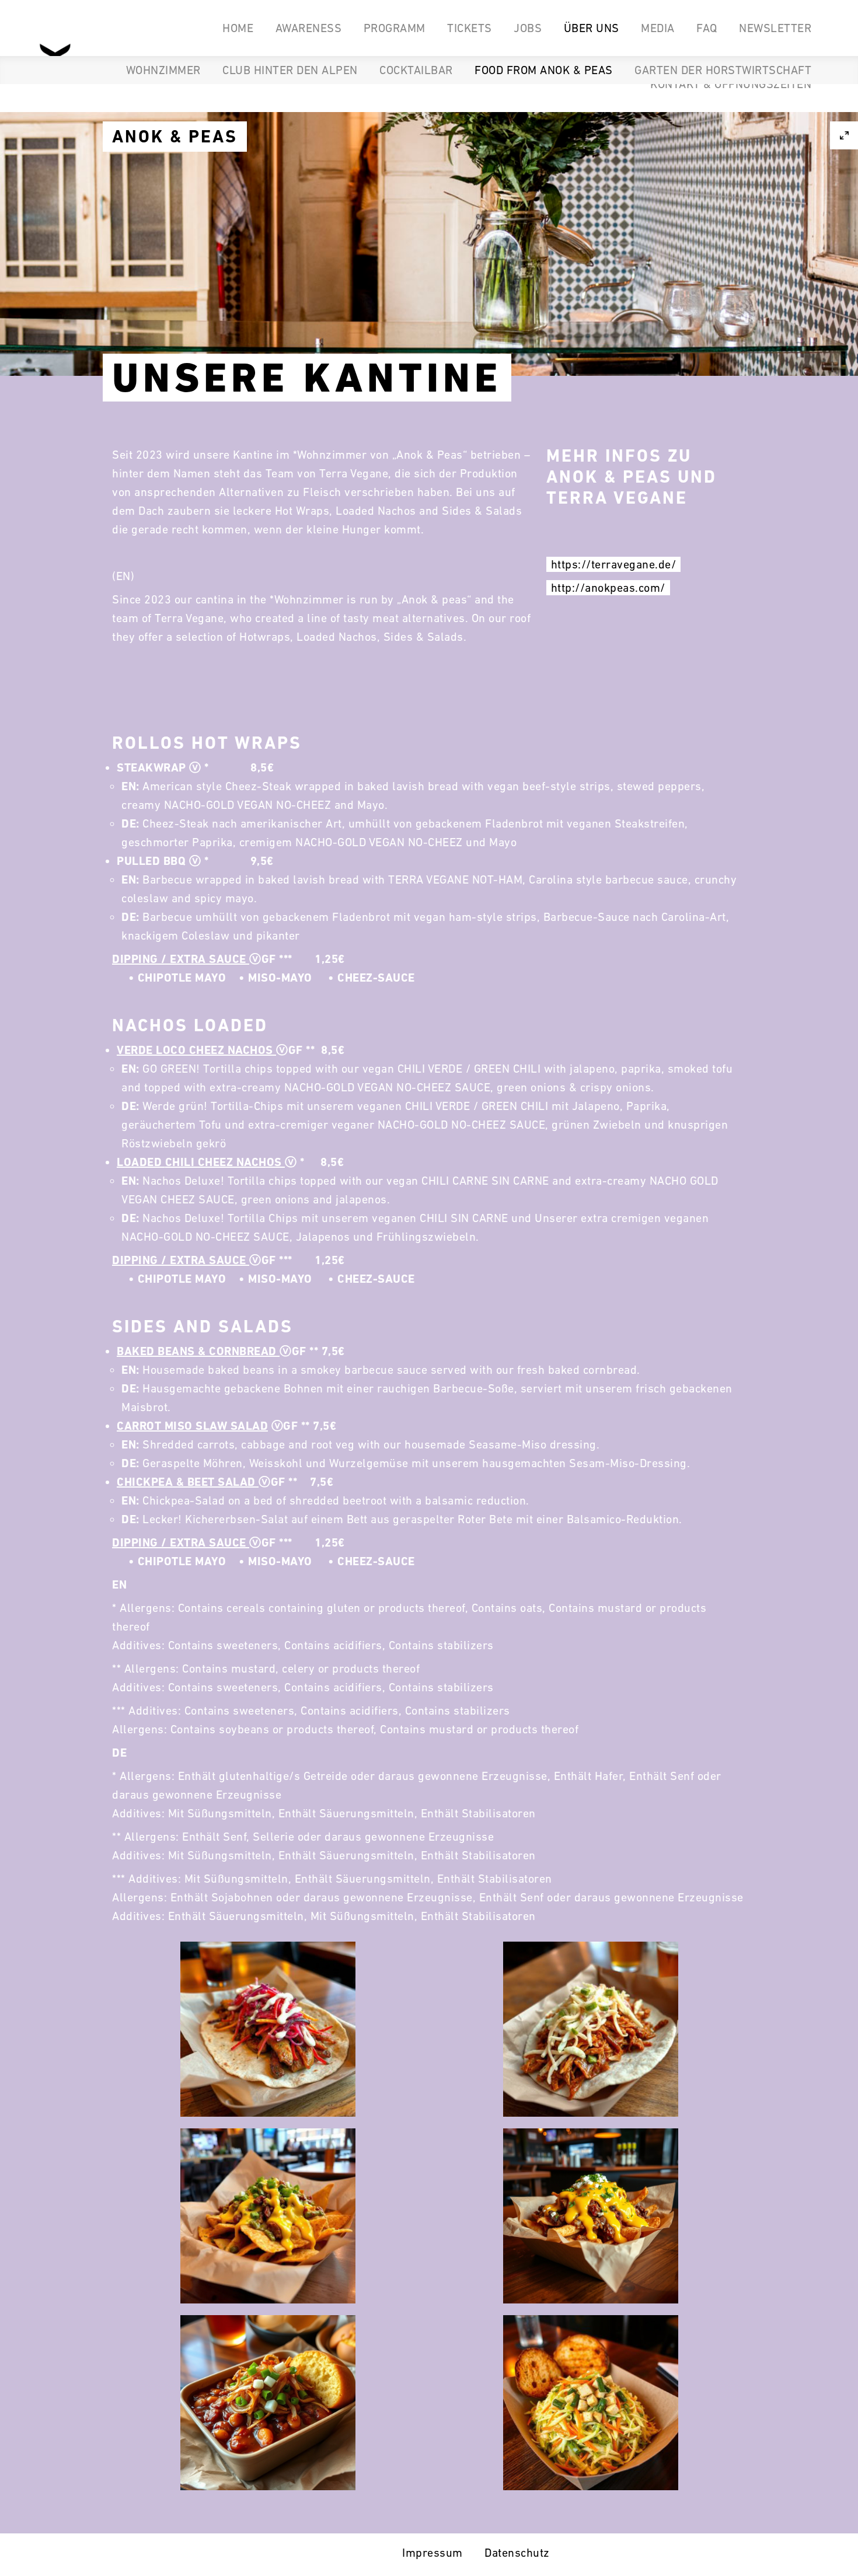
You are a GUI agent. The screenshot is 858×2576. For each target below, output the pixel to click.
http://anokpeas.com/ (608, 588)
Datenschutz (517, 2553)
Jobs (528, 28)
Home (238, 28)
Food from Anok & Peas (544, 70)
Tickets (470, 28)
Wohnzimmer (163, 70)
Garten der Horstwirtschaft (723, 70)
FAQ (707, 28)
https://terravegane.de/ (614, 564)
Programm (395, 28)
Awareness (309, 28)
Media (658, 28)
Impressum (433, 2553)
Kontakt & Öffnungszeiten (731, 84)
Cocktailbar (416, 70)
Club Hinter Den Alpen (290, 70)
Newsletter (775, 28)
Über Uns (592, 28)
